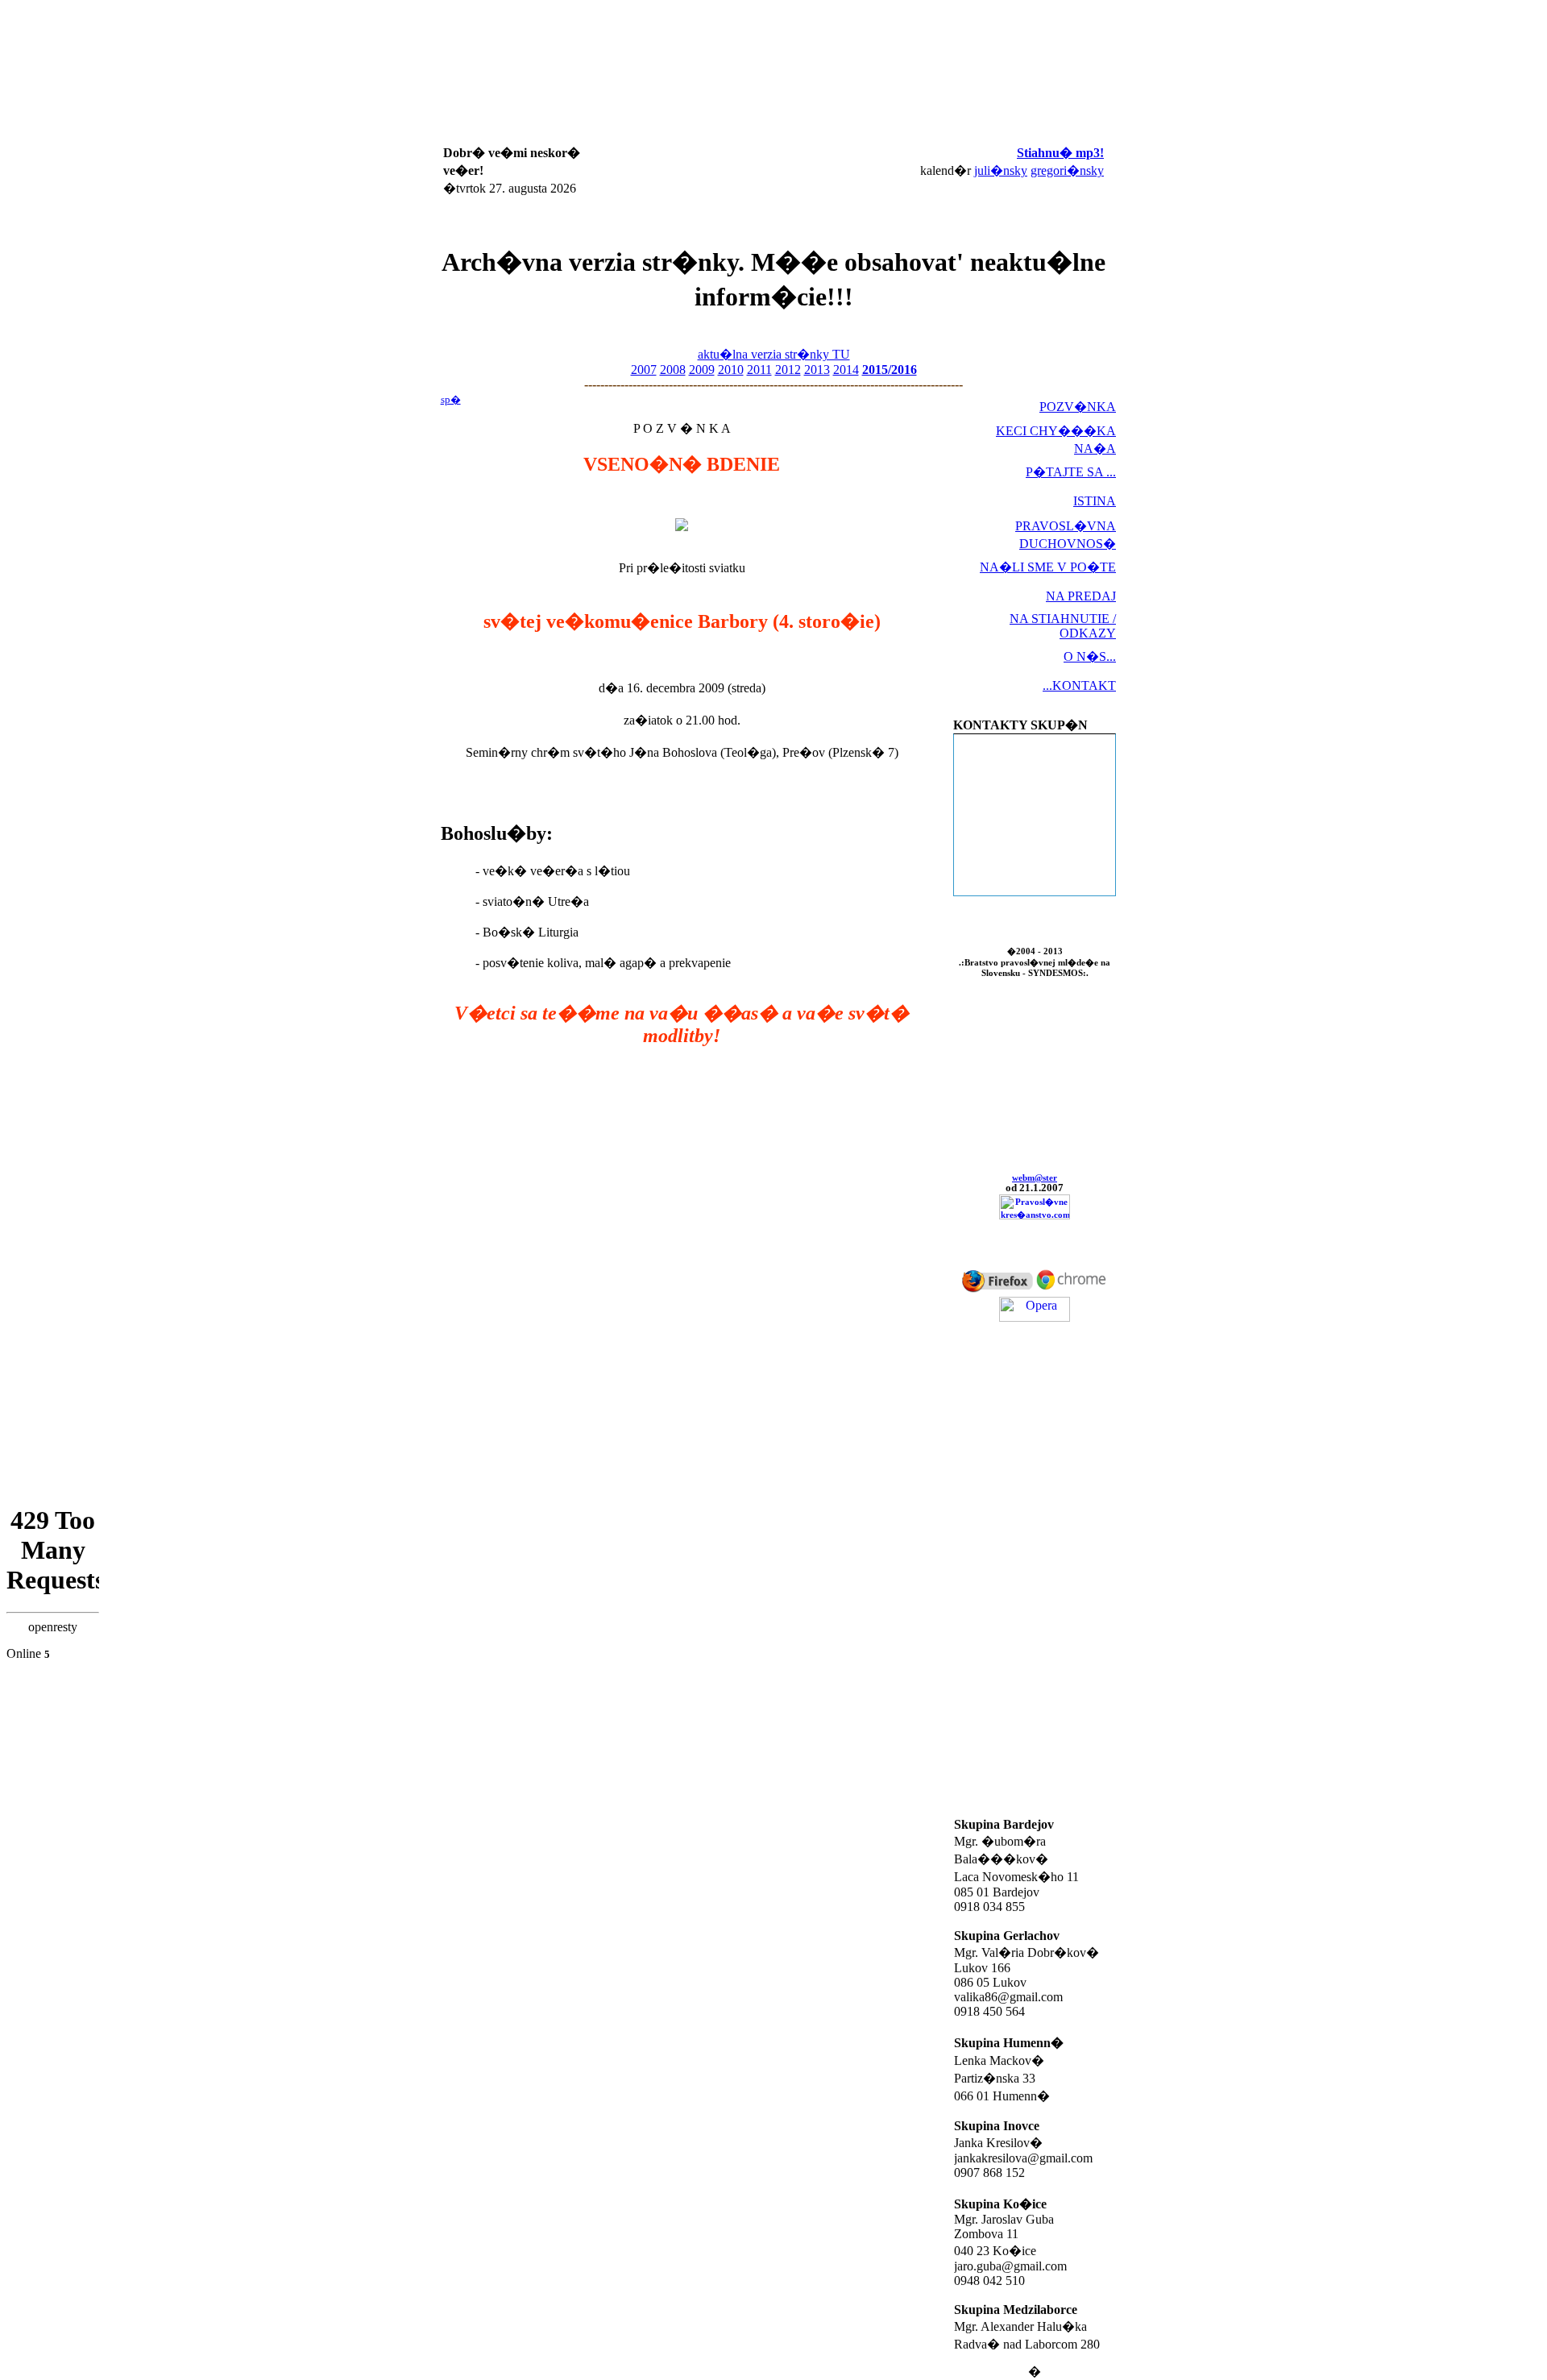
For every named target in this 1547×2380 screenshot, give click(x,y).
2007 (644, 370)
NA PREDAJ (1081, 596)
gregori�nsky (1067, 170)
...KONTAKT (1079, 685)
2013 (817, 370)
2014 (846, 370)
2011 (759, 370)
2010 (731, 370)
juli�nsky (1001, 170)
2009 (702, 370)
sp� (451, 399)
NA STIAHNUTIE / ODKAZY (1063, 626)
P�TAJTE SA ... (1071, 472)
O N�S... (1090, 656)
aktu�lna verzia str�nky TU (774, 354)
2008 (673, 370)
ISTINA (1095, 501)
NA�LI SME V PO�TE (1048, 567)
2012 (788, 370)
